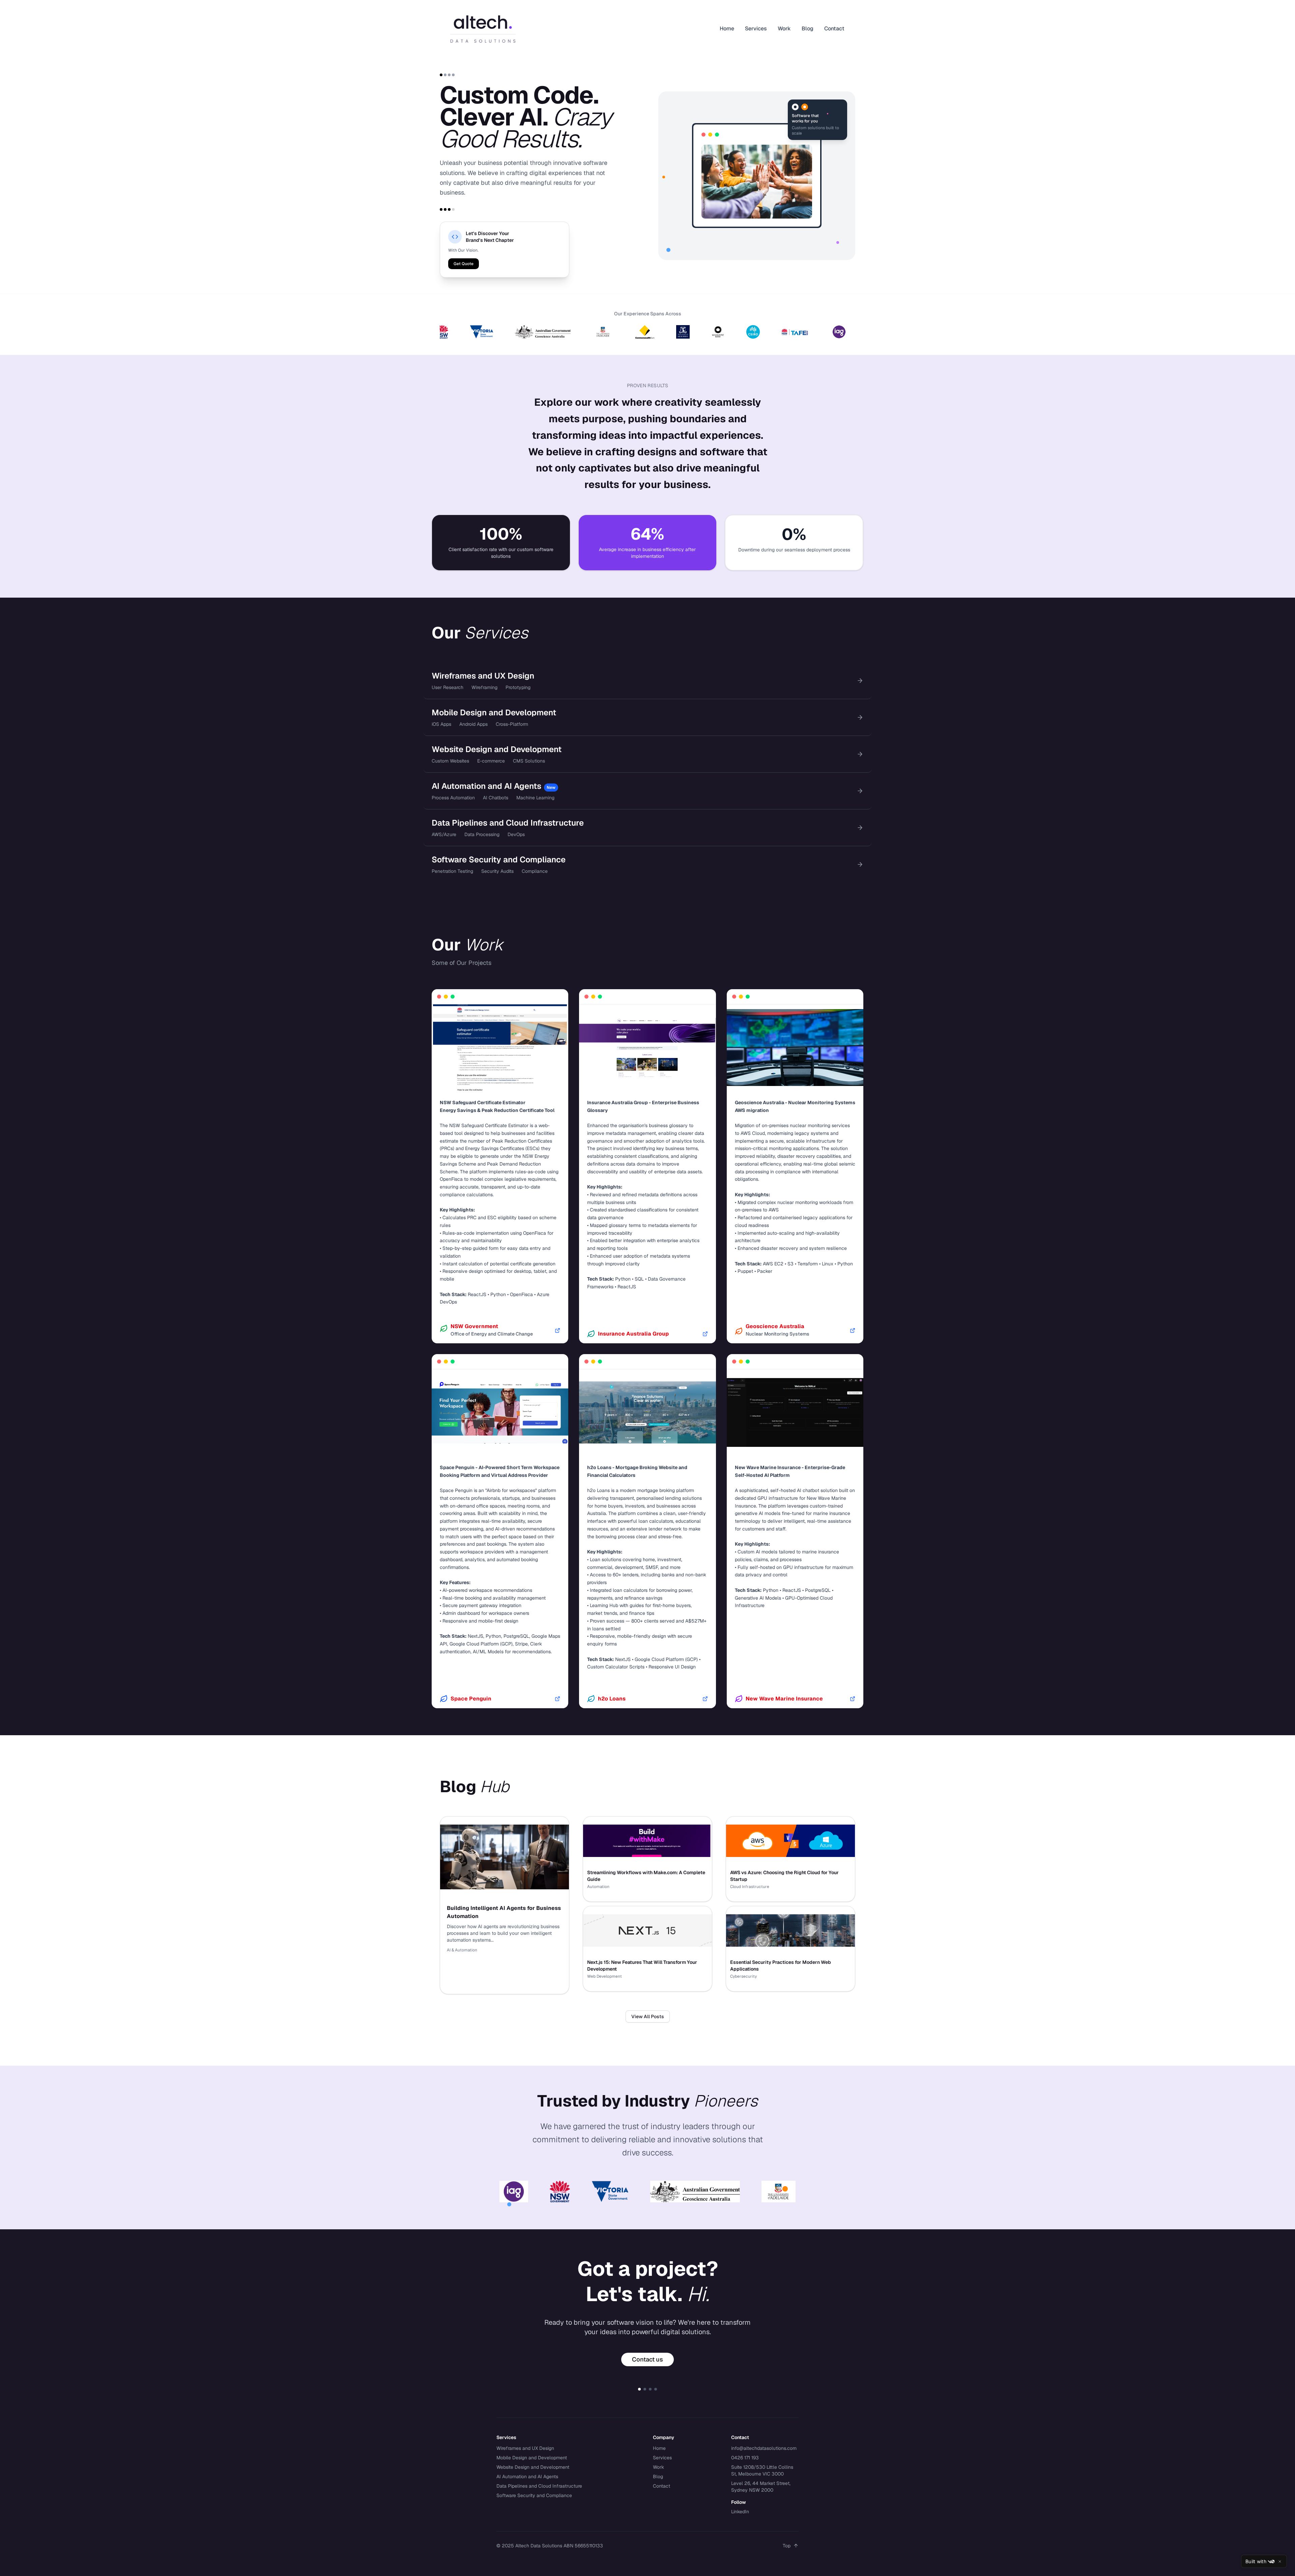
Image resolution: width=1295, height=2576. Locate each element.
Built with (1256, 2561)
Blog (808, 28)
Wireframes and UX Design (525, 2448)
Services (756, 28)
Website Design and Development (533, 2467)
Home (727, 28)
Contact (834, 28)
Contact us (647, 2359)
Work (784, 28)
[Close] (1280, 2561)
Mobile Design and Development (532, 2458)
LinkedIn (740, 2512)
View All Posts (648, 2016)
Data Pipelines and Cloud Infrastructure (539, 2486)
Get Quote (464, 264)
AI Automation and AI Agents (527, 2477)
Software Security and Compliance (534, 2495)
